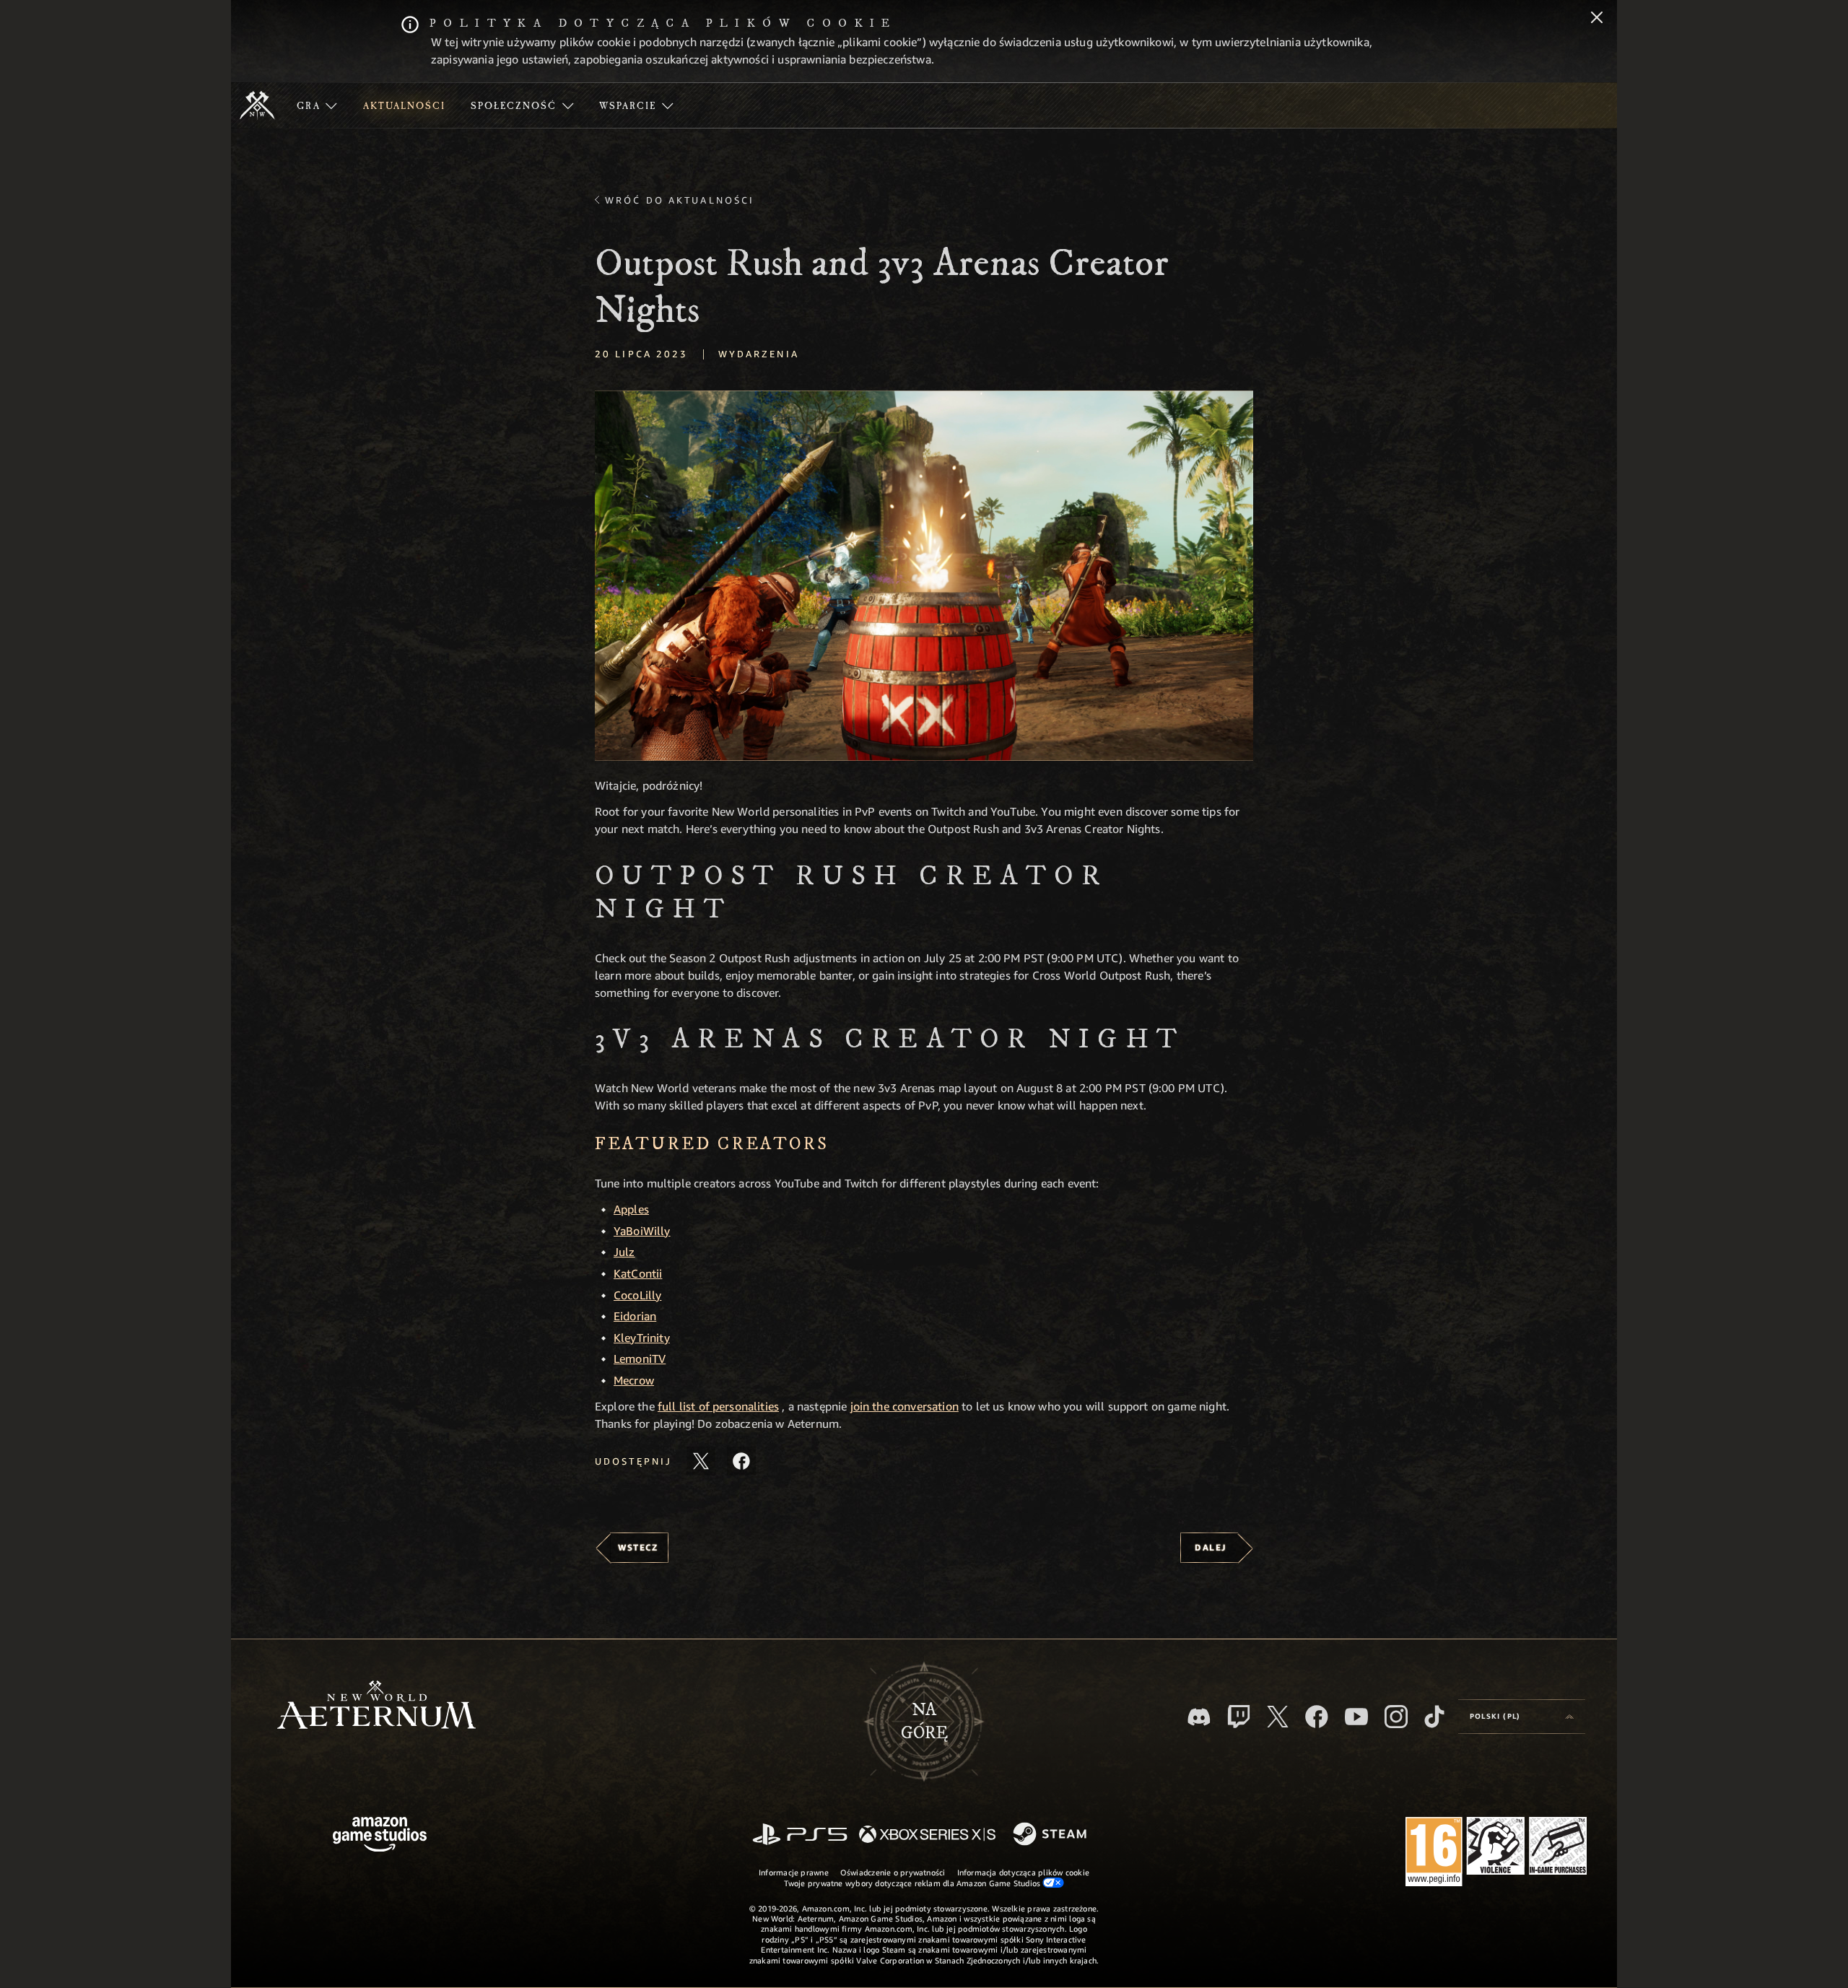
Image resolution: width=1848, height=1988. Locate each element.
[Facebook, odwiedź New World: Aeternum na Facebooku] (1317, 1717)
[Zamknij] (1597, 19)
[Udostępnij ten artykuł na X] (701, 1461)
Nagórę (924, 1722)
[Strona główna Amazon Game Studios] (380, 1836)
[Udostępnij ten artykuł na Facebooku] (741, 1461)
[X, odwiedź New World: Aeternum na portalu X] (1278, 1717)
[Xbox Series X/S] (927, 1835)
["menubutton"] (317, 105)
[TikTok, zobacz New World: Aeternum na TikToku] (1434, 1717)
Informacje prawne (794, 1872)
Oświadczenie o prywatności (893, 1872)
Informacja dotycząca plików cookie (1023, 1872)
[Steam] (1051, 1835)
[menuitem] (317, 105)
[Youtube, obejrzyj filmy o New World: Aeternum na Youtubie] (1356, 1717)
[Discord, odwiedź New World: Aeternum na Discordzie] (1199, 1717)
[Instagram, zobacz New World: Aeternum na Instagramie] (1396, 1717)
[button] (924, 576)
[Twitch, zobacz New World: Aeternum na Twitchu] (1239, 1717)
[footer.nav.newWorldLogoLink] (376, 1706)
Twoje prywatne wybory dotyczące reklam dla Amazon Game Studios (914, 1883)
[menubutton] (1522, 1717)
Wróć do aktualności (680, 200)
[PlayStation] (800, 1835)
